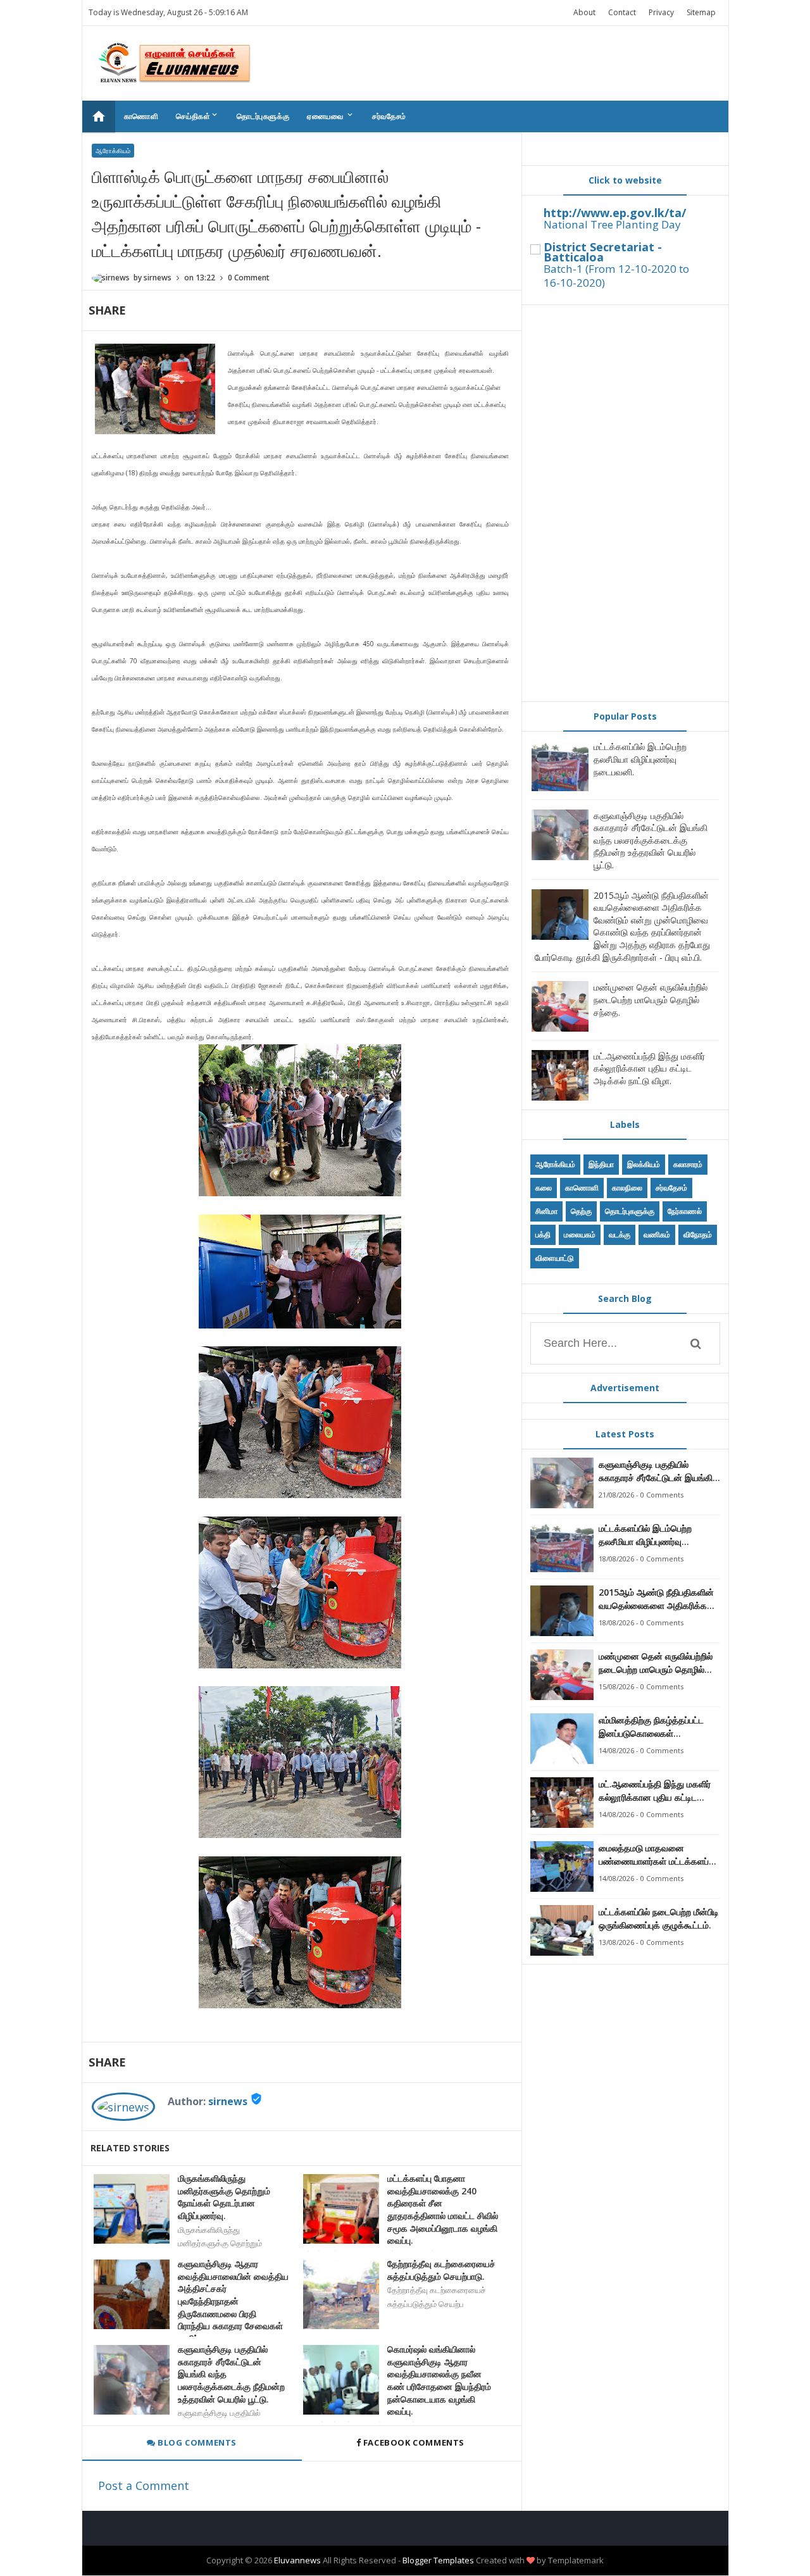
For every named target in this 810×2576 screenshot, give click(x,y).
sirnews (228, 2101)
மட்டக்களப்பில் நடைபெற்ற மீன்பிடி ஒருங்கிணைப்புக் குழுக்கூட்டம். (659, 1918)
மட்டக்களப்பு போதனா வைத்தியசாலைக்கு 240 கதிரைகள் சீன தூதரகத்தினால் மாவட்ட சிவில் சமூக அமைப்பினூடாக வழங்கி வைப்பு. (443, 2209)
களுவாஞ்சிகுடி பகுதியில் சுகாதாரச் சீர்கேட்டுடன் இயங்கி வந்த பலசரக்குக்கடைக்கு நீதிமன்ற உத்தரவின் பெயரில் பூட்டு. (231, 2374)
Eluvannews (297, 2560)
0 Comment (249, 278)
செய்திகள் (197, 116)
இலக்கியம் (644, 1164)
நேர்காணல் (685, 1211)
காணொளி (141, 116)
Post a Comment (144, 2485)
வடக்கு (620, 1235)
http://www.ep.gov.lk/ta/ (615, 213)
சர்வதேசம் (389, 116)
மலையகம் (580, 1235)
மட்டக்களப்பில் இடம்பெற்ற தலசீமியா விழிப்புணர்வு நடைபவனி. (640, 759)
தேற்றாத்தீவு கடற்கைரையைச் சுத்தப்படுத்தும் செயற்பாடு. (441, 2270)
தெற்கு (581, 1211)
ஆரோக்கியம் (113, 151)
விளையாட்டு (555, 1258)
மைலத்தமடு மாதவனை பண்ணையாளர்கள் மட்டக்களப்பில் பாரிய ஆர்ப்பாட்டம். (659, 1855)
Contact (622, 12)
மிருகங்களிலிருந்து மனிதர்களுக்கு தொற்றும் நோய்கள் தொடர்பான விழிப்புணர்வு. (224, 2197)
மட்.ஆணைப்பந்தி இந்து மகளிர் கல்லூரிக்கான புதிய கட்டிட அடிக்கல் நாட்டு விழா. (649, 1068)
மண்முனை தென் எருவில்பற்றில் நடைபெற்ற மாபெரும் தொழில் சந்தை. (651, 999)
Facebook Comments (414, 2442)
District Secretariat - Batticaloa (603, 252)
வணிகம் (657, 1235)
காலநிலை (627, 1188)
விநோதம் (698, 1235)
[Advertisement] (625, 503)
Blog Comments (196, 2442)
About (584, 12)
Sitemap (701, 12)
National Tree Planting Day (612, 224)
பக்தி (543, 1235)
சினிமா (546, 1211)
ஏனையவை (331, 116)
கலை (544, 1188)
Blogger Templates (438, 2560)
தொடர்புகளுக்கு (263, 116)
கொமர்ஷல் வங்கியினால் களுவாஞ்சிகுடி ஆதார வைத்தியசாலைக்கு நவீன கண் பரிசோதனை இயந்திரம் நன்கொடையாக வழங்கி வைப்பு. (439, 2380)
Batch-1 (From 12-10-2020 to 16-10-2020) (616, 276)
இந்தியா (601, 1164)
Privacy (661, 12)
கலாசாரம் (688, 1164)
